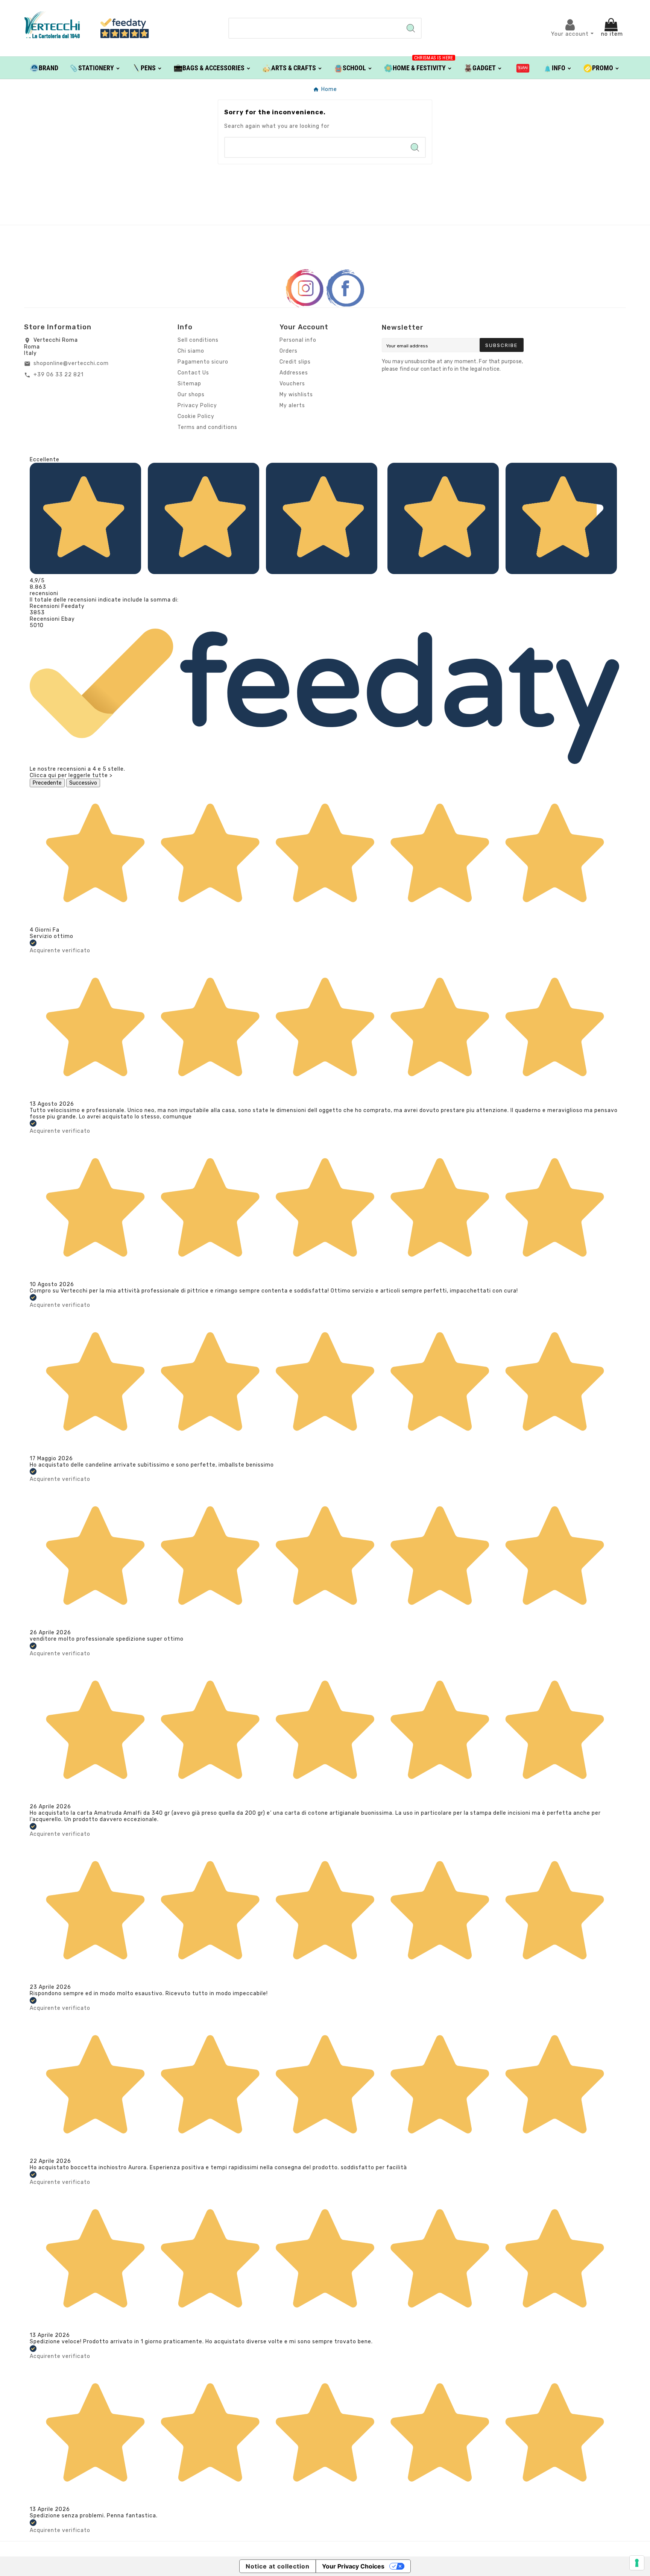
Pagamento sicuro (203, 362)
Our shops (191, 395)
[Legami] (523, 68)
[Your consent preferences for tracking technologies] (637, 2563)
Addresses (294, 373)
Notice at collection (278, 2566)
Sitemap (189, 384)
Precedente (47, 783)
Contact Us (193, 373)
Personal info (298, 340)
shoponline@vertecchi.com (71, 363)
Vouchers (292, 384)
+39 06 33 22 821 (58, 375)
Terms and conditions (207, 427)
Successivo (83, 783)
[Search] (411, 28)
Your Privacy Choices (353, 2566)
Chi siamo (191, 351)
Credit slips (295, 362)
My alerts (292, 405)
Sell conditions (198, 340)
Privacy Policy (197, 405)
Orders (289, 351)
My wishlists (296, 395)
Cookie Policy (196, 416)
